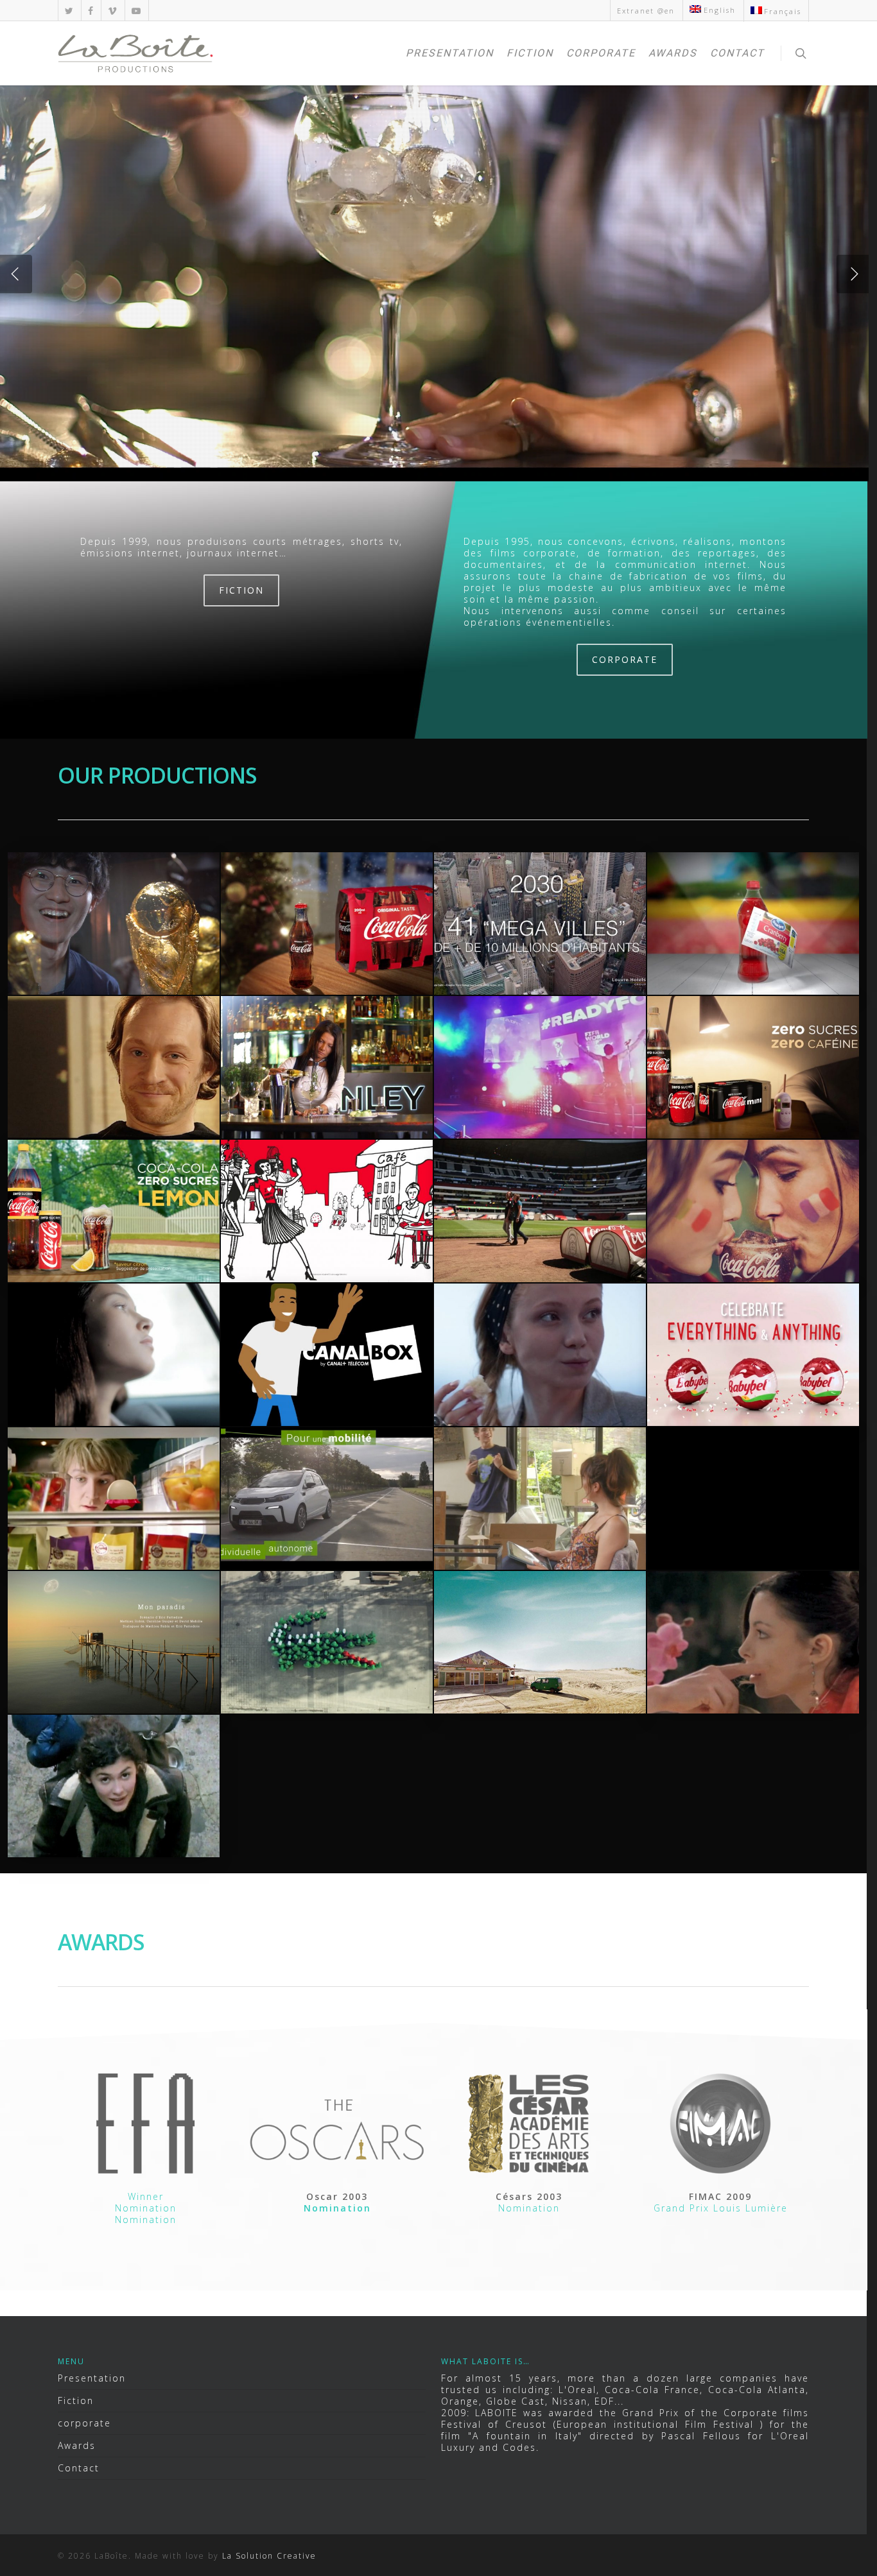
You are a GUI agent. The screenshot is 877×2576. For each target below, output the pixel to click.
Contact (737, 53)
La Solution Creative (269, 2556)
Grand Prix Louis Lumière (721, 2208)
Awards (673, 53)
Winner (146, 2196)
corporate (601, 53)
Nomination (146, 2208)
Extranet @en (646, 11)
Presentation (450, 53)
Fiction (530, 53)
